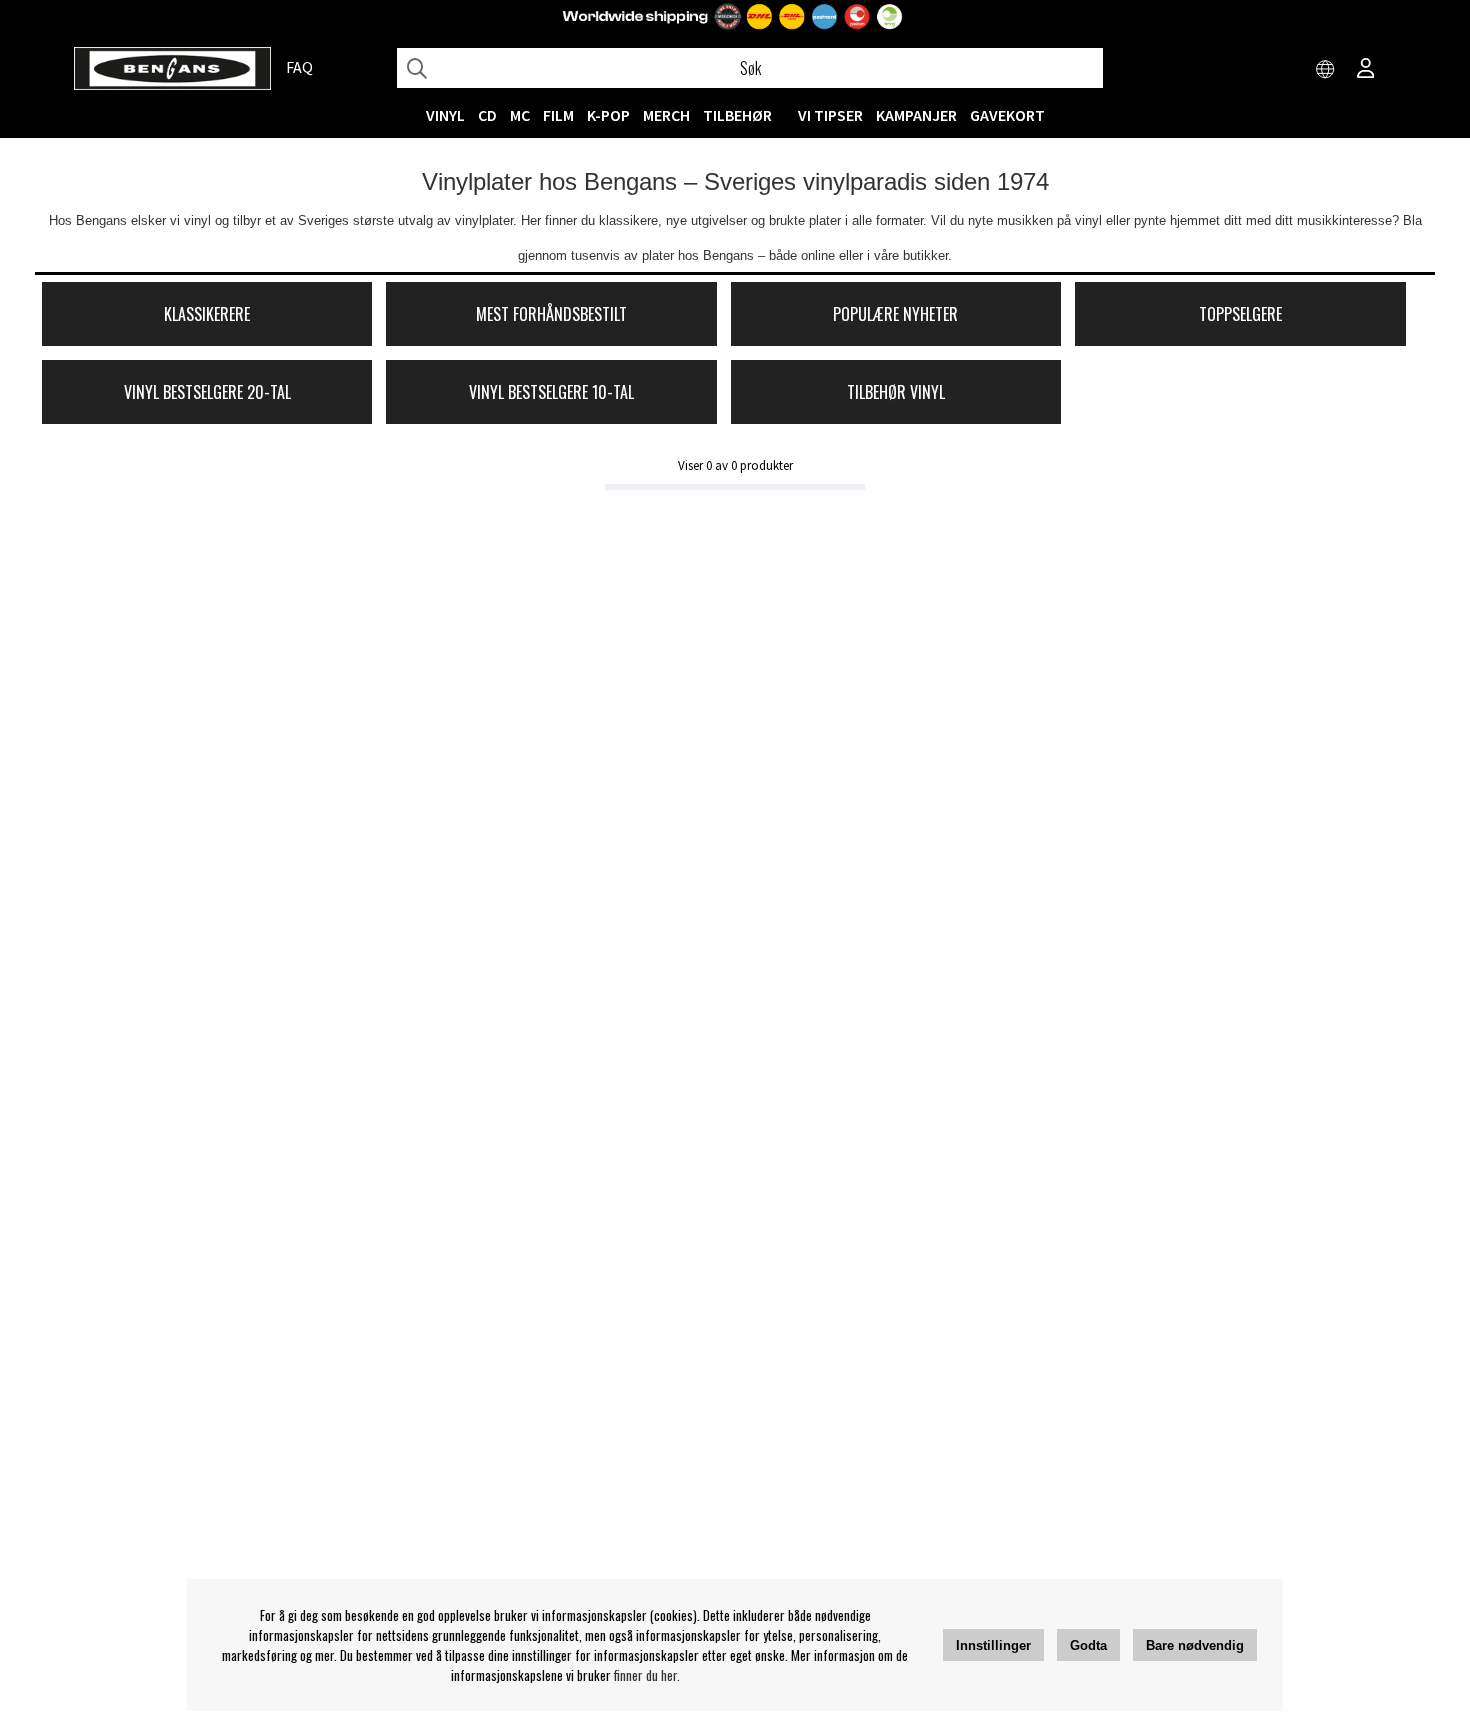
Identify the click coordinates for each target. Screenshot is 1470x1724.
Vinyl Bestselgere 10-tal (551, 392)
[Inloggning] (1366, 70)
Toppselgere (1240, 314)
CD (487, 115)
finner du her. (647, 1675)
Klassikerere (207, 314)
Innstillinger (993, 1645)
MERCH (666, 115)
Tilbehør (737, 115)
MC (520, 115)
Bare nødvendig (1195, 1645)
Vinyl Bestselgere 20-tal (207, 392)
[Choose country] (1326, 70)
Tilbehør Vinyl (896, 392)
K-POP (608, 115)
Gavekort (1007, 115)
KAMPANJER (916, 115)
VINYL (445, 115)
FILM (558, 115)
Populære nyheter (895, 314)
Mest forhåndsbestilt (551, 314)
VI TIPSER (830, 115)
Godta (1088, 1645)
